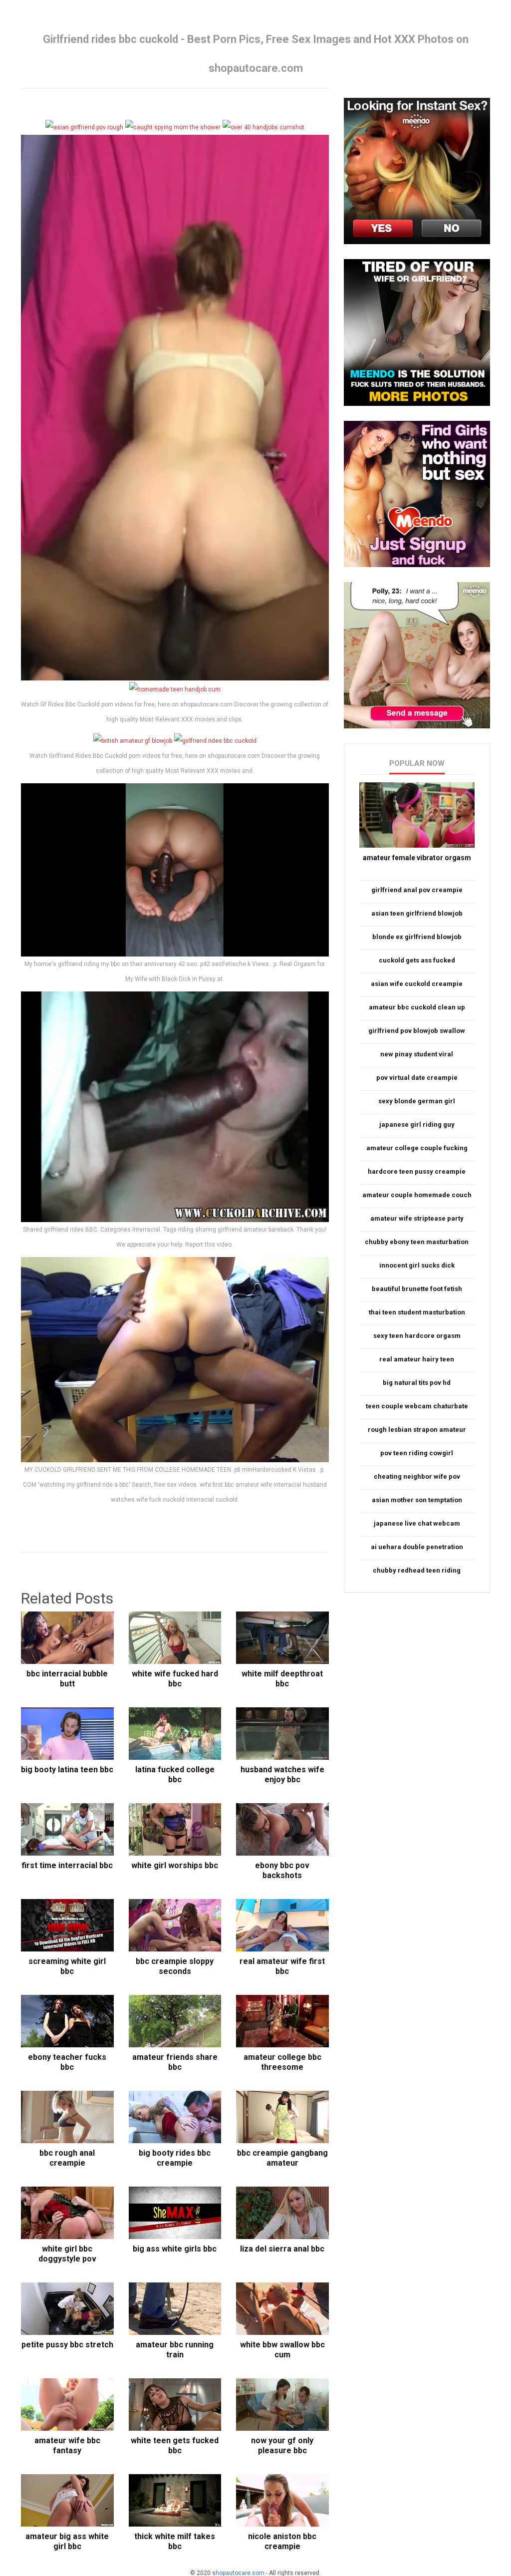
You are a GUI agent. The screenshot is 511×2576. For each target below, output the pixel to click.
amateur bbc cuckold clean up (417, 1007)
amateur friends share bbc (175, 2062)
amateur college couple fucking (417, 1148)
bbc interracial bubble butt (67, 1679)
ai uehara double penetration (417, 1547)
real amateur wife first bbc (282, 1966)
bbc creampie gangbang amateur (282, 2158)
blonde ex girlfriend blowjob (417, 937)
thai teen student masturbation (417, 1312)
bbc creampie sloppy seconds (175, 1966)
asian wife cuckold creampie (417, 984)
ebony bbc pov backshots (282, 1870)
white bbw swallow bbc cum (282, 2350)
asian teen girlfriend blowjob (417, 913)
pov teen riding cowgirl (417, 1453)
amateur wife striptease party (417, 1218)
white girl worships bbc (175, 1865)
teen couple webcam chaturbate (417, 1406)
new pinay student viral (417, 1054)
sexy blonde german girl (417, 1101)
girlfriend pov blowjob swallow (417, 1031)
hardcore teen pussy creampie (417, 1171)
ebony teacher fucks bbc (67, 2062)
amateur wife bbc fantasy (67, 2445)
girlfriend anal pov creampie (417, 890)
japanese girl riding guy (417, 1125)
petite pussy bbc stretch (67, 2345)
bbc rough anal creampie (67, 2158)
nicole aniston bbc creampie (282, 2541)
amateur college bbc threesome (282, 2062)
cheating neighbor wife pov (417, 1476)
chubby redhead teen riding (417, 1570)
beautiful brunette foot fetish (417, 1289)
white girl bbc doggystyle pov (67, 2254)
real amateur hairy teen (417, 1359)
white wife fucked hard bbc (175, 1679)
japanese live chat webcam (417, 1523)
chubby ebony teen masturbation (417, 1242)
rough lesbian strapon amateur (417, 1430)
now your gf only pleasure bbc (282, 2445)
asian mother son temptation (417, 1500)
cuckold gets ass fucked (417, 960)
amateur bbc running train (175, 2350)
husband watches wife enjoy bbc (282, 1774)
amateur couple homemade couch (417, 1195)
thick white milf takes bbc (175, 2541)
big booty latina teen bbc (67, 1770)
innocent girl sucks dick (417, 1265)
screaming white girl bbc (67, 1966)
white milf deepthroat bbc (282, 1679)
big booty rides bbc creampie (175, 2158)
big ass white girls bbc (175, 2249)
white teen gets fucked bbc (175, 2445)
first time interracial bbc (67, 1865)
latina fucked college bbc (175, 1774)
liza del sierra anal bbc (282, 2249)
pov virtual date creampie (417, 1078)
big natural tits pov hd (417, 1383)
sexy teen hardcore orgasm (417, 1336)
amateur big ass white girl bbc (67, 2541)
